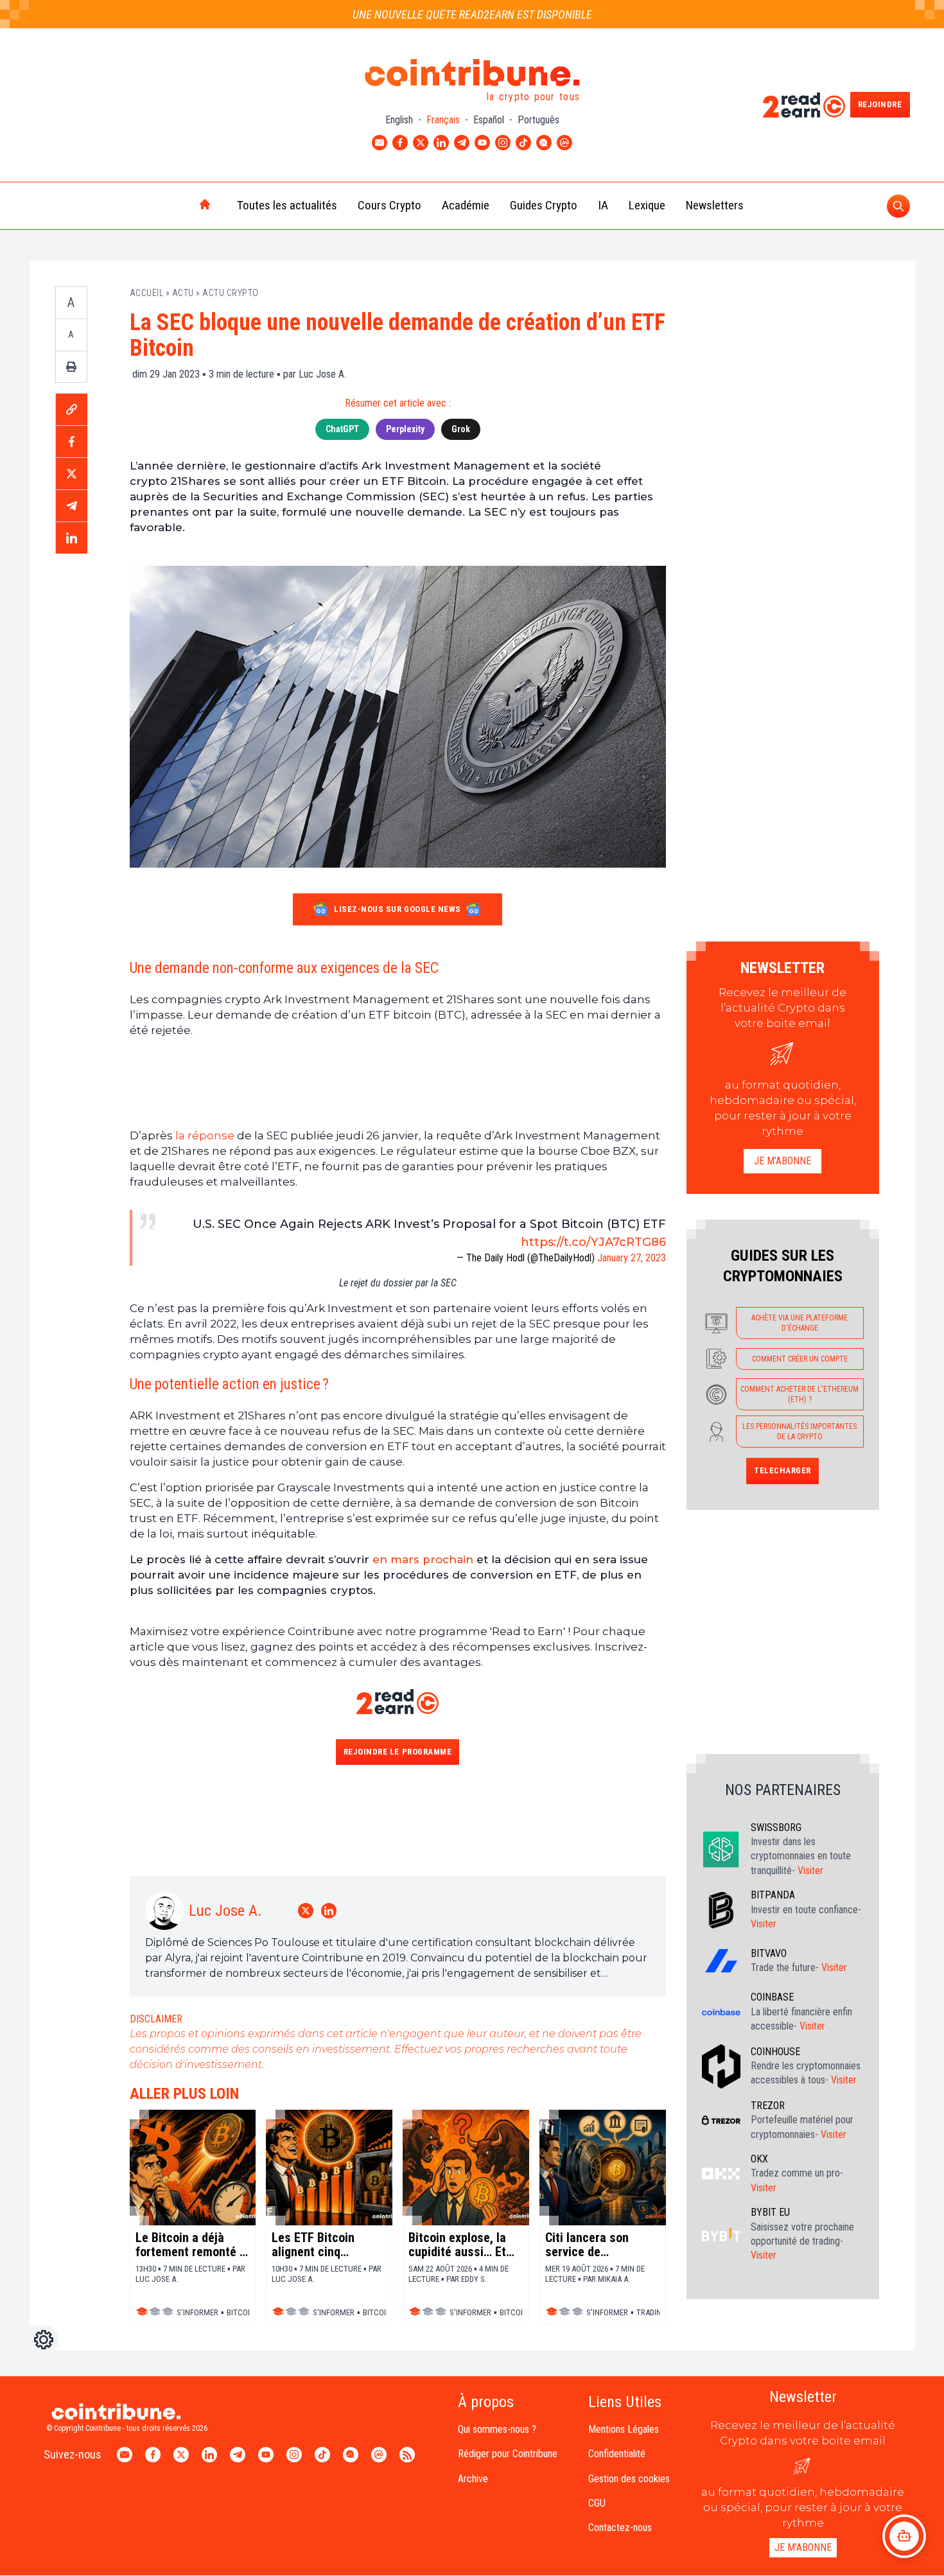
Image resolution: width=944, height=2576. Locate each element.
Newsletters (715, 205)
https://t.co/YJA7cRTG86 (593, 1242)
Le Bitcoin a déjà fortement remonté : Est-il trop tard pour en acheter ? (189, 2245)
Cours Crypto (389, 205)
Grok (461, 429)
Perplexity (405, 429)
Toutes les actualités (287, 205)
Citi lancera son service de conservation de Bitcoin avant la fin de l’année (595, 2245)
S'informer (197, 2312)
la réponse (205, 1135)
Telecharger (782, 1470)
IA (603, 205)
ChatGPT (342, 429)
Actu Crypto (231, 293)
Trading (651, 2312)
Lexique (647, 205)
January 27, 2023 (632, 1258)
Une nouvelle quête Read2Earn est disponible (472, 14)
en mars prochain (423, 1559)
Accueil (147, 293)
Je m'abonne (782, 1161)
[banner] (398, 1083)
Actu (183, 293)
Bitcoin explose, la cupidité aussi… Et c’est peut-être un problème (457, 2245)
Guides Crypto (544, 205)
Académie (466, 205)
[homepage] (178, 206)
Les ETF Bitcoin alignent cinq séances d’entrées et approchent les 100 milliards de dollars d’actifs (328, 2245)
